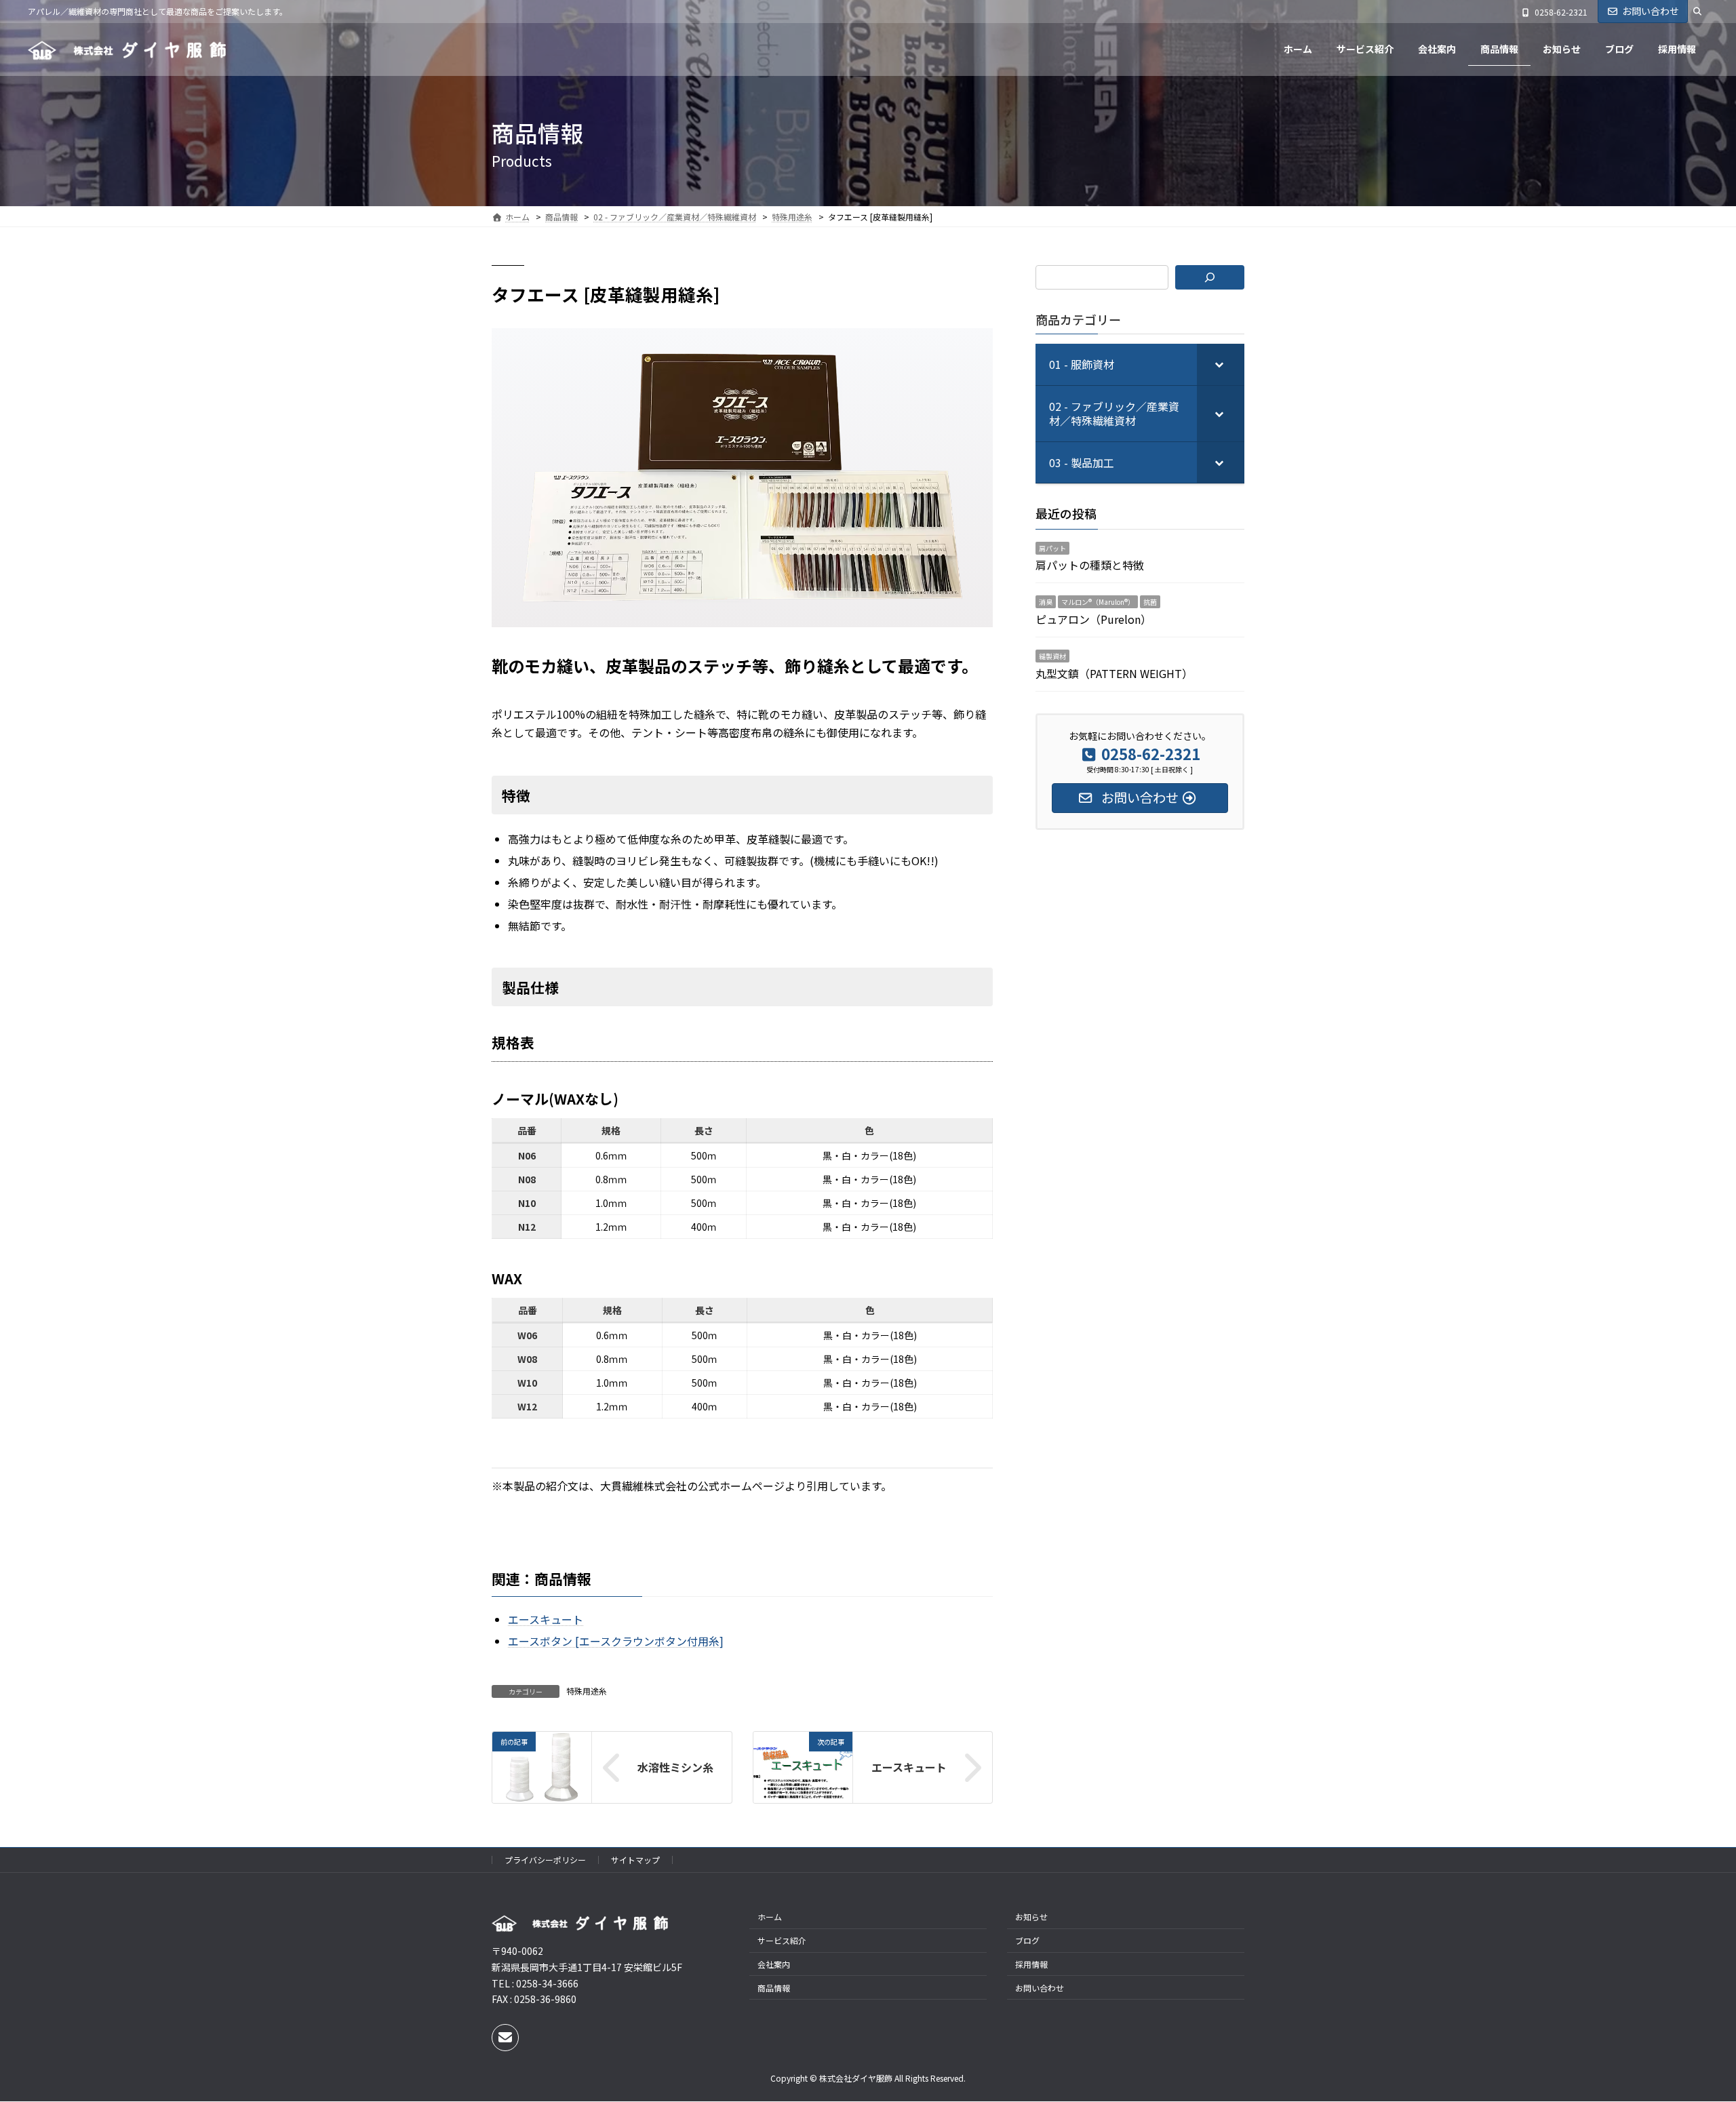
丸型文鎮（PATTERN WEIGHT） (1114, 673)
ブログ (1027, 1941)
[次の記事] (803, 1795)
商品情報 (774, 1988)
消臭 (1046, 602)
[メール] (505, 2038)
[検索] (1210, 277)
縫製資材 (1052, 656)
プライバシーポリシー (545, 1860)
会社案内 (774, 1964)
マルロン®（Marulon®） (1098, 602)
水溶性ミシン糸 (675, 1768)
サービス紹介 (782, 1941)
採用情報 (1031, 1964)
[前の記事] (542, 1795)
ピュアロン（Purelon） (1093, 619)
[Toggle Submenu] (1221, 364)
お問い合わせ (1651, 11)
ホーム (770, 1917)
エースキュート (909, 1768)
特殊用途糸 (587, 1691)
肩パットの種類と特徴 (1090, 565)
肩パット (1052, 548)
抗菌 (1150, 602)
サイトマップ (635, 1860)
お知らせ (1031, 1917)
